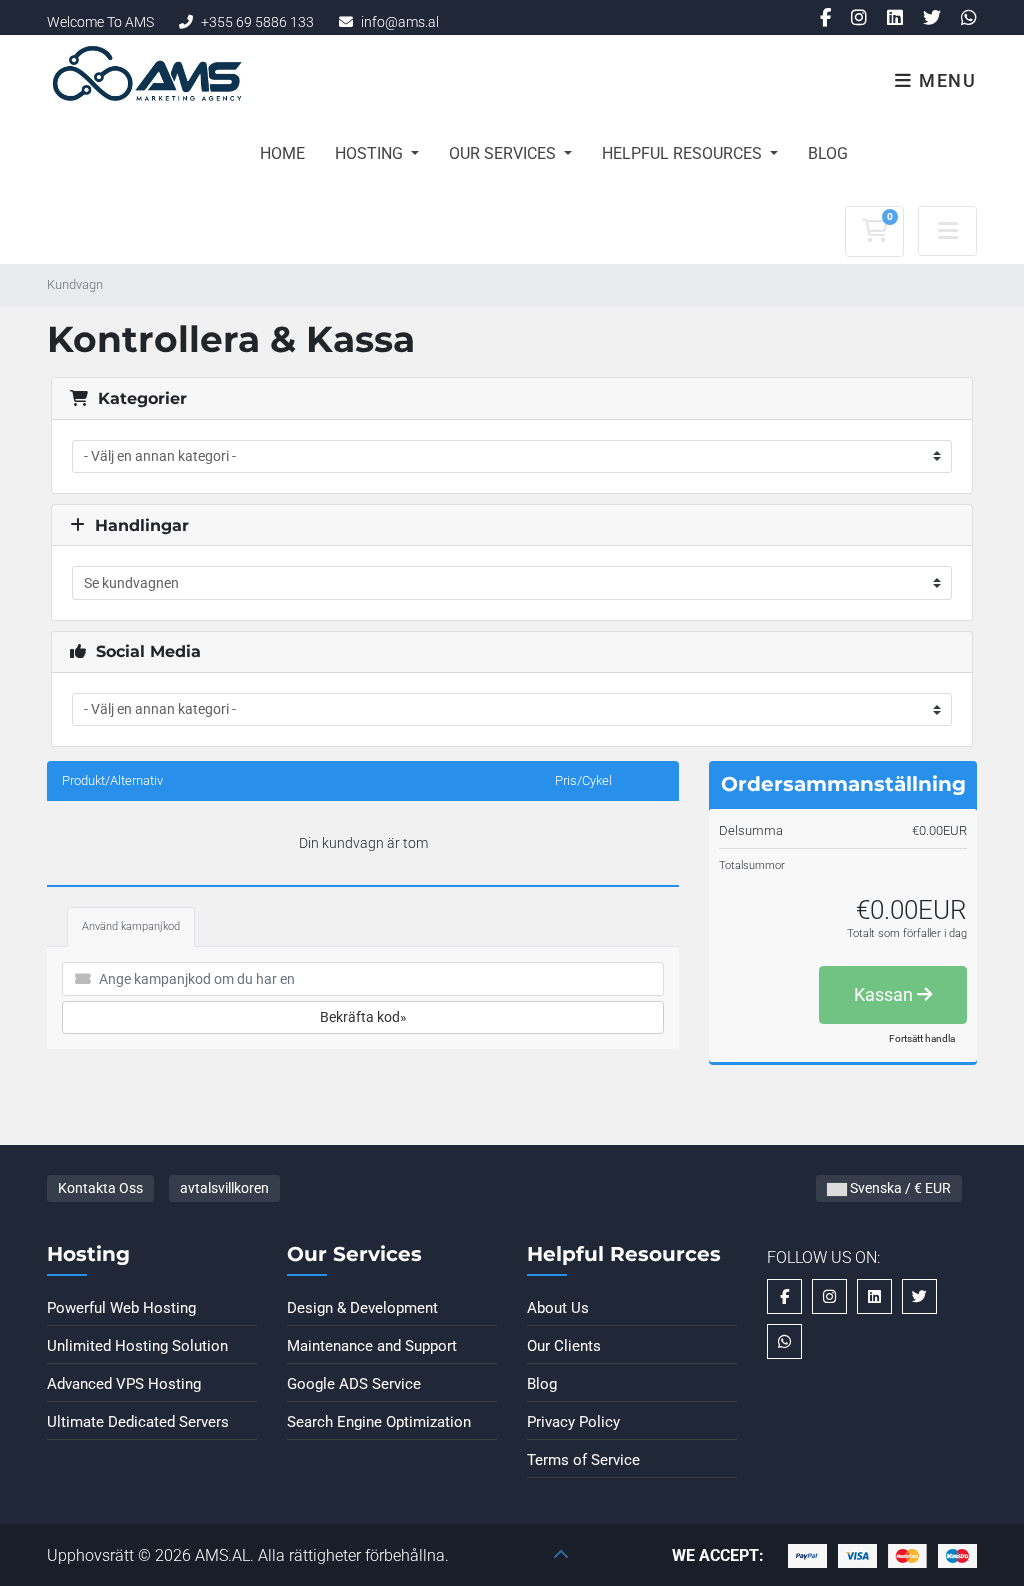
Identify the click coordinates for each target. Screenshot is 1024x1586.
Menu (945, 80)
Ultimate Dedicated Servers (138, 1422)
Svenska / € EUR (899, 1188)
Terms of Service (583, 1460)
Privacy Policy (573, 1422)
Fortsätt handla (922, 1038)
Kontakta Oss (100, 1188)
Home (282, 153)
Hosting (371, 153)
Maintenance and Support (372, 1346)
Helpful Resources (684, 153)
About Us (558, 1308)
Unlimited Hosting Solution (137, 1346)
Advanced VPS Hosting (124, 1384)
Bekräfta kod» (363, 1017)
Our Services (504, 153)
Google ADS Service (354, 1384)
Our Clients (564, 1346)
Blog (828, 153)
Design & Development (362, 1308)
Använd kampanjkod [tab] (131, 926)
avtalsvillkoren (224, 1188)
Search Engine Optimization (379, 1422)
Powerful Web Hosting (121, 1308)
